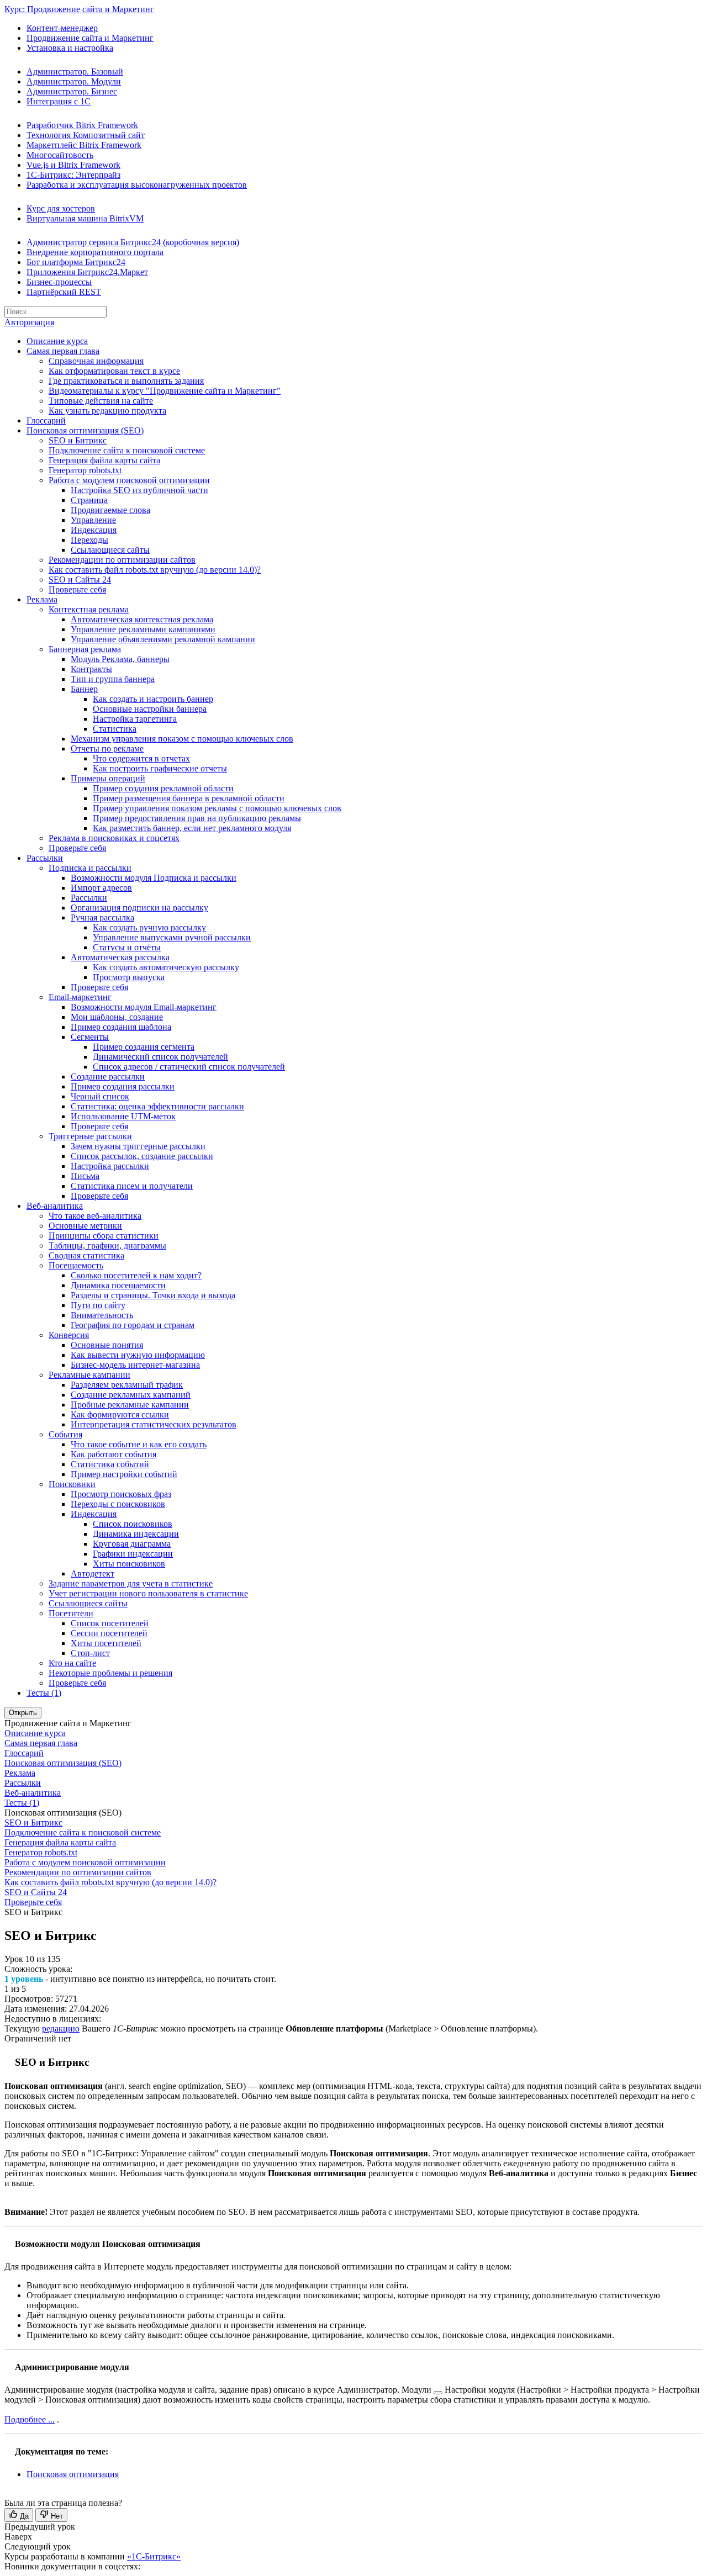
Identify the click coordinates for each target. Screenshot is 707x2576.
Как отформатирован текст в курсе (114, 371)
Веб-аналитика (55, 1206)
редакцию (61, 2028)
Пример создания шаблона (121, 1027)
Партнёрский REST (64, 292)
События (65, 1434)
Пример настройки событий (124, 1474)
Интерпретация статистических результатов (154, 1424)
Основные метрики (85, 1226)
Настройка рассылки (110, 1166)
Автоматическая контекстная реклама (142, 619)
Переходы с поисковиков (118, 1504)
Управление (93, 520)
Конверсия (69, 1335)
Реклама (42, 599)
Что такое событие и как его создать (139, 1444)
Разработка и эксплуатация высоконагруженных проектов (137, 185)
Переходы (89, 540)
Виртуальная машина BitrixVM (85, 218)
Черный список (100, 1096)
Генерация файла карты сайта (104, 460)
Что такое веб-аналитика (95, 1216)
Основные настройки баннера (150, 709)
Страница (89, 500)
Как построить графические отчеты (160, 768)
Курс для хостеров (61, 208)
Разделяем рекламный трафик (127, 1385)
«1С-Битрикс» (154, 2556)
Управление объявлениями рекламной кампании (163, 639)
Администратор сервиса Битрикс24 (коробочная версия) (133, 242)
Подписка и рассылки (90, 868)
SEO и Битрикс (78, 440)
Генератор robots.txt (85, 470)
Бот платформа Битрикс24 (76, 262)
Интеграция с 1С (59, 101)
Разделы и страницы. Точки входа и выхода (153, 1295)
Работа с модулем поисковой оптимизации (129, 480)
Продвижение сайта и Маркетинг (90, 38)
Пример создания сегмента (144, 1047)
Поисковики (72, 1484)
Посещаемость (76, 1265)
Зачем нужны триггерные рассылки (138, 1146)
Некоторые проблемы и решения (110, 1673)
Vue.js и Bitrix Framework (73, 165)
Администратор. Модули (74, 81)
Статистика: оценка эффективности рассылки (157, 1106)
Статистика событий (110, 1464)
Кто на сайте (72, 1663)
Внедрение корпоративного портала (95, 252)
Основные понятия (107, 1345)
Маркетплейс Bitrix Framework (84, 145)
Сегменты (90, 1037)
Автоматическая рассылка (120, 957)
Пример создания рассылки (123, 1086)
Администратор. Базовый (75, 72)
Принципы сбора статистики (104, 1236)
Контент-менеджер (62, 28)
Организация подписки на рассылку (139, 908)
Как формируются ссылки (120, 1414)
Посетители (71, 1613)
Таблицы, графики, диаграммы (107, 1245)
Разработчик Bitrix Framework (82, 125)
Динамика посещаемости (118, 1285)
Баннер (84, 689)
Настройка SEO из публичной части (139, 490)
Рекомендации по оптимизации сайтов (122, 560)
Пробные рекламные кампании (130, 1405)
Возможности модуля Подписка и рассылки (154, 878)
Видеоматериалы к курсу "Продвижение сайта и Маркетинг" (165, 391)
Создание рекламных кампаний (131, 1395)
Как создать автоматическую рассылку (166, 967)
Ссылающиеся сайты (110, 550)
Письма (85, 1176)
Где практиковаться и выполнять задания (126, 381)
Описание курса (57, 341)
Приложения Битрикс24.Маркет (87, 272)
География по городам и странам (133, 1325)
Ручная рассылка (102, 917)
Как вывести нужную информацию (138, 1355)
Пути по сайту (98, 1305)
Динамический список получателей (160, 1057)
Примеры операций (108, 778)
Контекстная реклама (89, 609)
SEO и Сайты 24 (80, 580)
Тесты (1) (44, 1693)
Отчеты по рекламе (107, 749)
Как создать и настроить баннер (153, 699)
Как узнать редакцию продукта (107, 411)
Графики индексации (133, 1554)
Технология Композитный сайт (86, 135)
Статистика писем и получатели (132, 1186)
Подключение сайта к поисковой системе (127, 450)
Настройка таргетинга (135, 719)
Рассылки (45, 858)
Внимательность (102, 1315)
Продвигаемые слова (110, 510)
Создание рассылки (108, 1077)
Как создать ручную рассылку (149, 927)
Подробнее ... (30, 2419)
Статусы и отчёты (127, 947)
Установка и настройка (70, 48)
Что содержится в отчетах (141, 758)
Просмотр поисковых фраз (121, 1494)
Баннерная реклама (85, 649)
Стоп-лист (90, 1653)
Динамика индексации (136, 1534)
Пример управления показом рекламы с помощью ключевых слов (217, 808)
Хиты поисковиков (129, 1564)
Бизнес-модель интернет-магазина (135, 1365)
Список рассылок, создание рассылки (142, 1156)
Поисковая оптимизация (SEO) (85, 430)
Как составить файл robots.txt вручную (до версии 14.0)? (155, 570)
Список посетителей (110, 1623)
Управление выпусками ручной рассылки (172, 937)
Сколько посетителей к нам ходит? (136, 1275)
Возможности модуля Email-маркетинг (144, 1007)
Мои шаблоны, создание (117, 1017)
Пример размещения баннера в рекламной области (189, 798)
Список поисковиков (133, 1524)
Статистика (115, 729)
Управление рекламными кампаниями (143, 629)
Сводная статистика (86, 1255)
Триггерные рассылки (90, 1136)
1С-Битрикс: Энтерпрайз (73, 175)
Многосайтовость (60, 155)
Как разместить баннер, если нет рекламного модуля (192, 828)
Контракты (91, 669)
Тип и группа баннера (113, 679)
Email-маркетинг (80, 997)
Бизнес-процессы (59, 282)
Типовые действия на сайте (101, 401)
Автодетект (93, 1573)
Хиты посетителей (106, 1643)
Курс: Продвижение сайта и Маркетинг (79, 9)
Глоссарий (46, 420)
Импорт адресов (101, 888)
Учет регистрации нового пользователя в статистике (148, 1593)
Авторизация (29, 322)
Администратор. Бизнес (72, 91)
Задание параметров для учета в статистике (131, 1583)
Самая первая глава (63, 351)
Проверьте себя (77, 589)
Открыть (23, 1713)
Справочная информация (96, 361)
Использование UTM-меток (123, 1116)
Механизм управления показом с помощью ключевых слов (182, 739)
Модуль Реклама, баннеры (120, 659)
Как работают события (114, 1454)
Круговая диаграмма (132, 1544)
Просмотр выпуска (129, 977)
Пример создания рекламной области (163, 788)
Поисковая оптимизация (73, 2474)
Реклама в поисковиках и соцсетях (114, 838)
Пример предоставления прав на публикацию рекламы (197, 818)
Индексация (94, 530)
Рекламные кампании (89, 1375)
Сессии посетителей (109, 1633)
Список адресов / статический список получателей (189, 1067)
